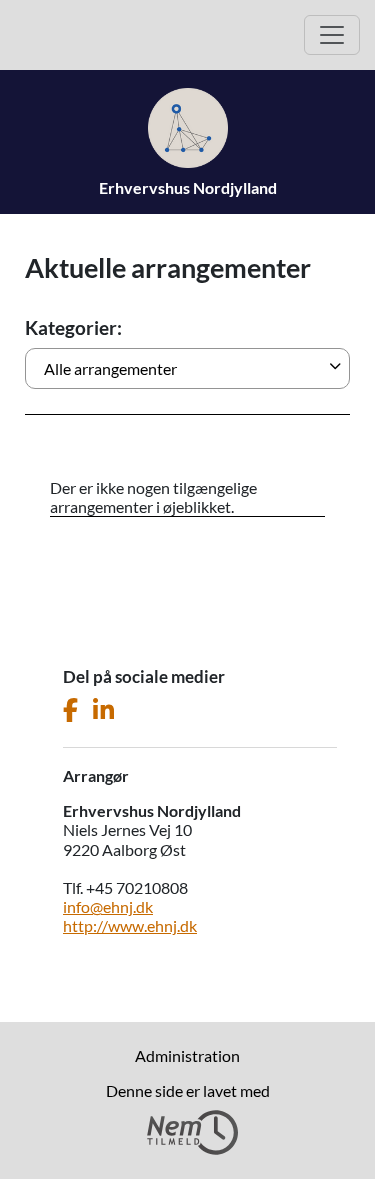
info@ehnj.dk (108, 906)
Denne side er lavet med (188, 1090)
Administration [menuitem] (187, 1055)
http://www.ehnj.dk (130, 925)
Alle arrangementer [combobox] (110, 368)
